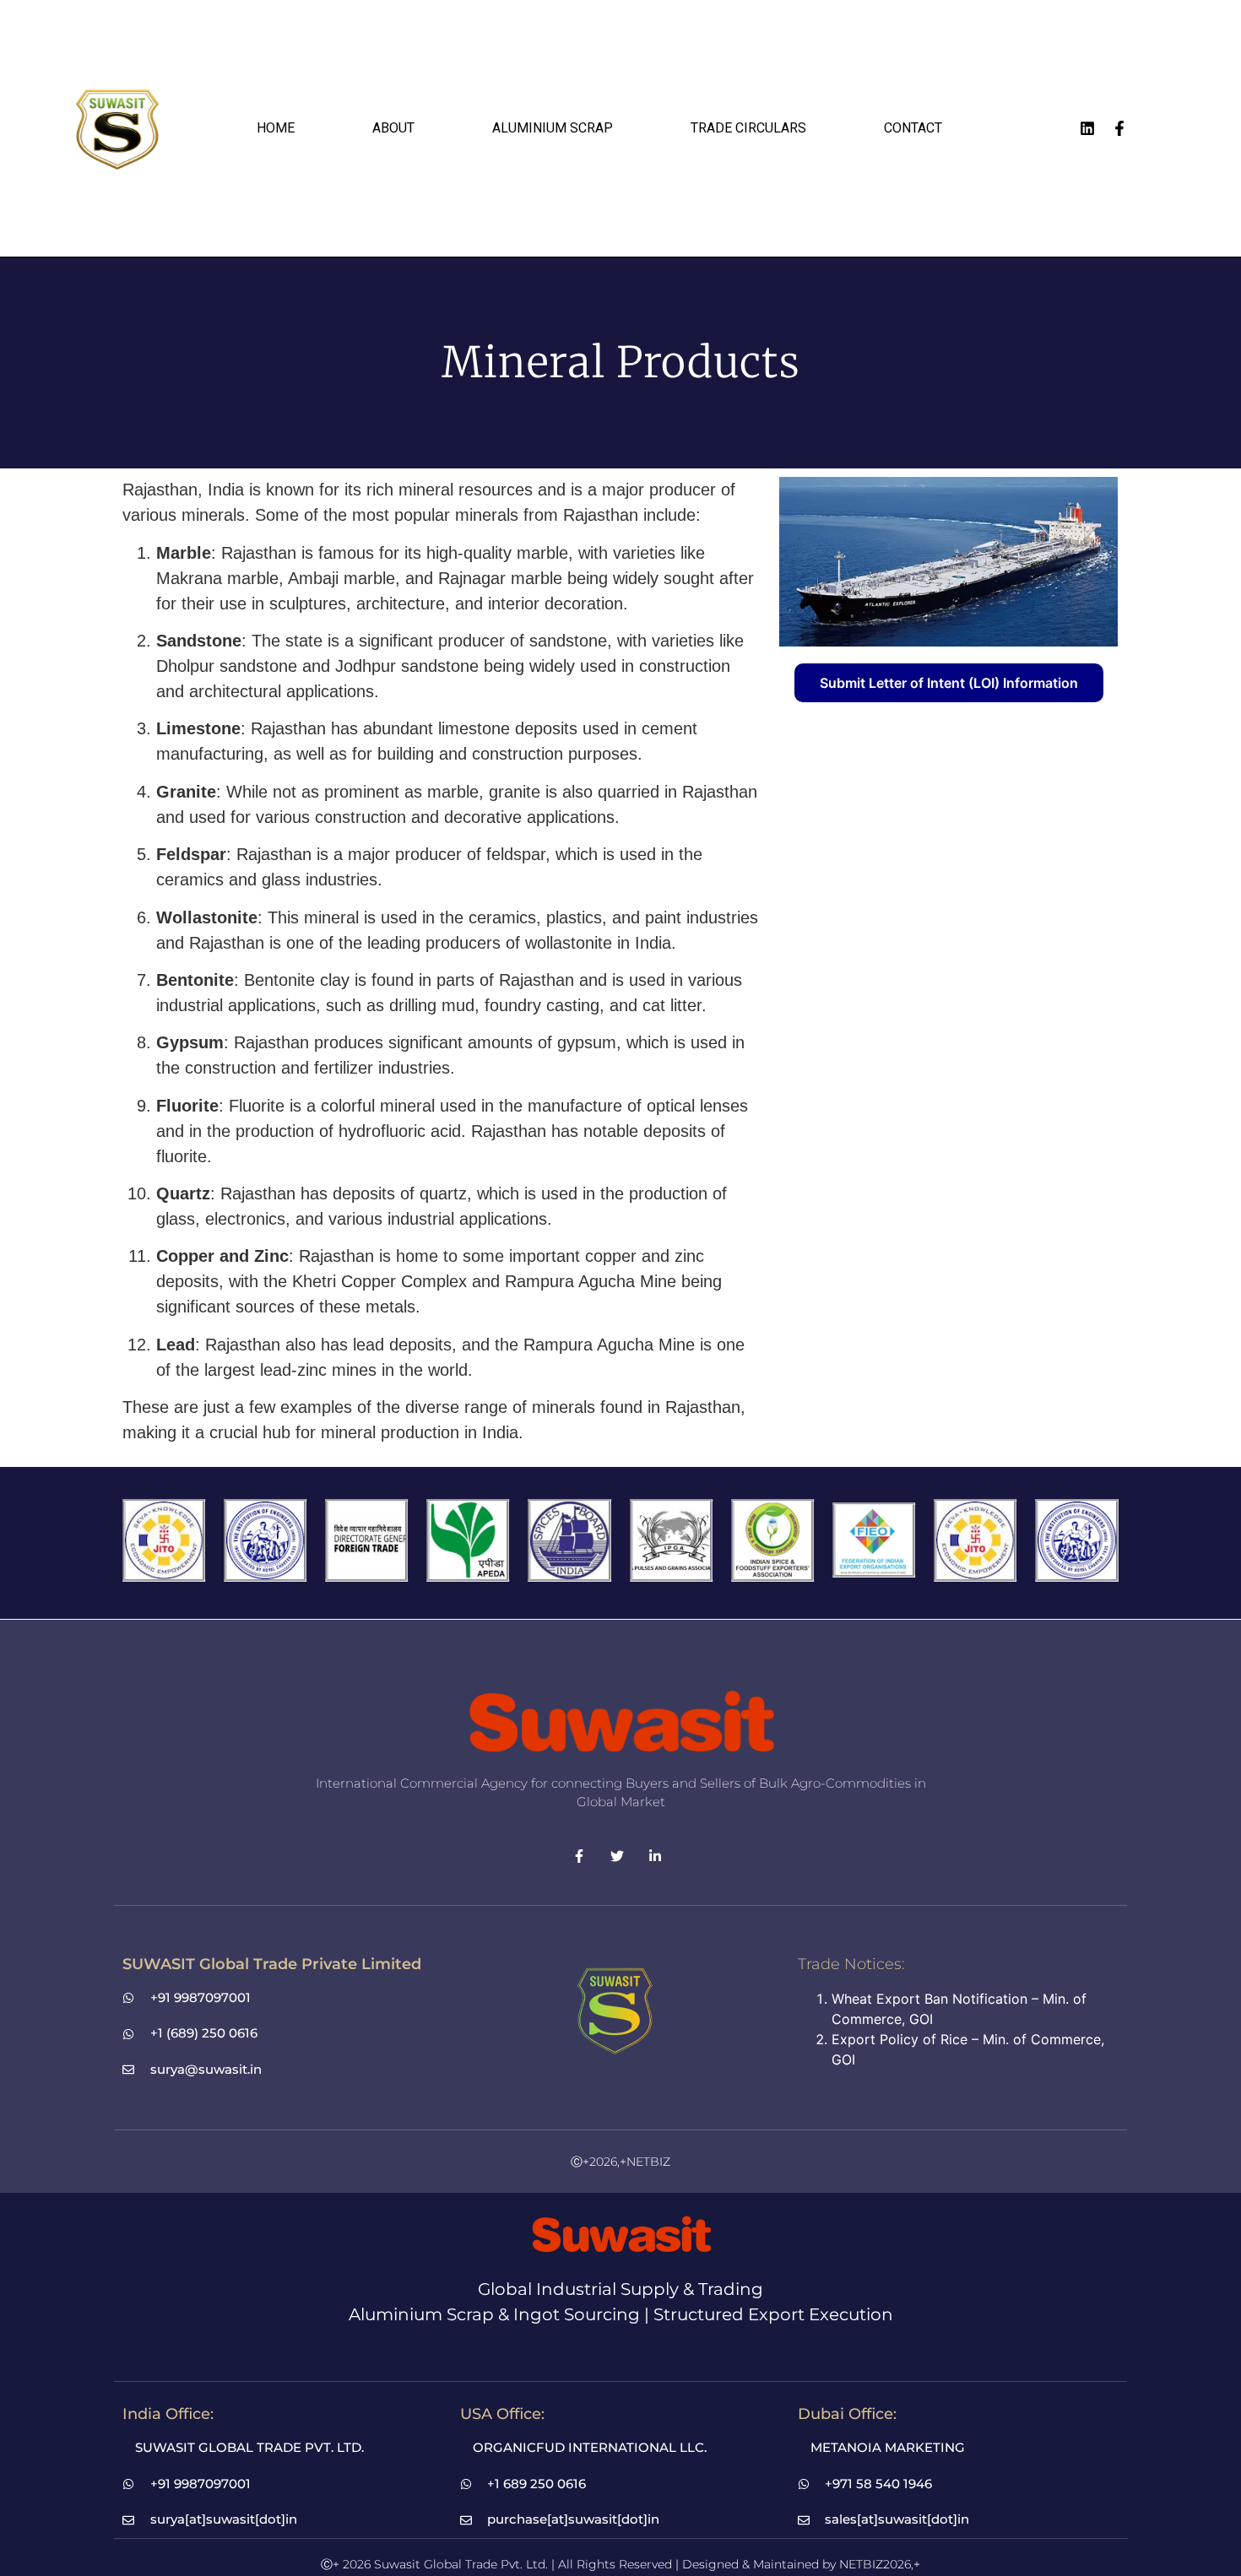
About (393, 128)
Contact (913, 128)
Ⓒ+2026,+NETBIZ (620, 2162)
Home (276, 128)
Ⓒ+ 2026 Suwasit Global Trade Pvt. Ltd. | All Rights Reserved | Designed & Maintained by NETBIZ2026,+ (620, 2564)
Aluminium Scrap (553, 128)
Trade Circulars (748, 128)
